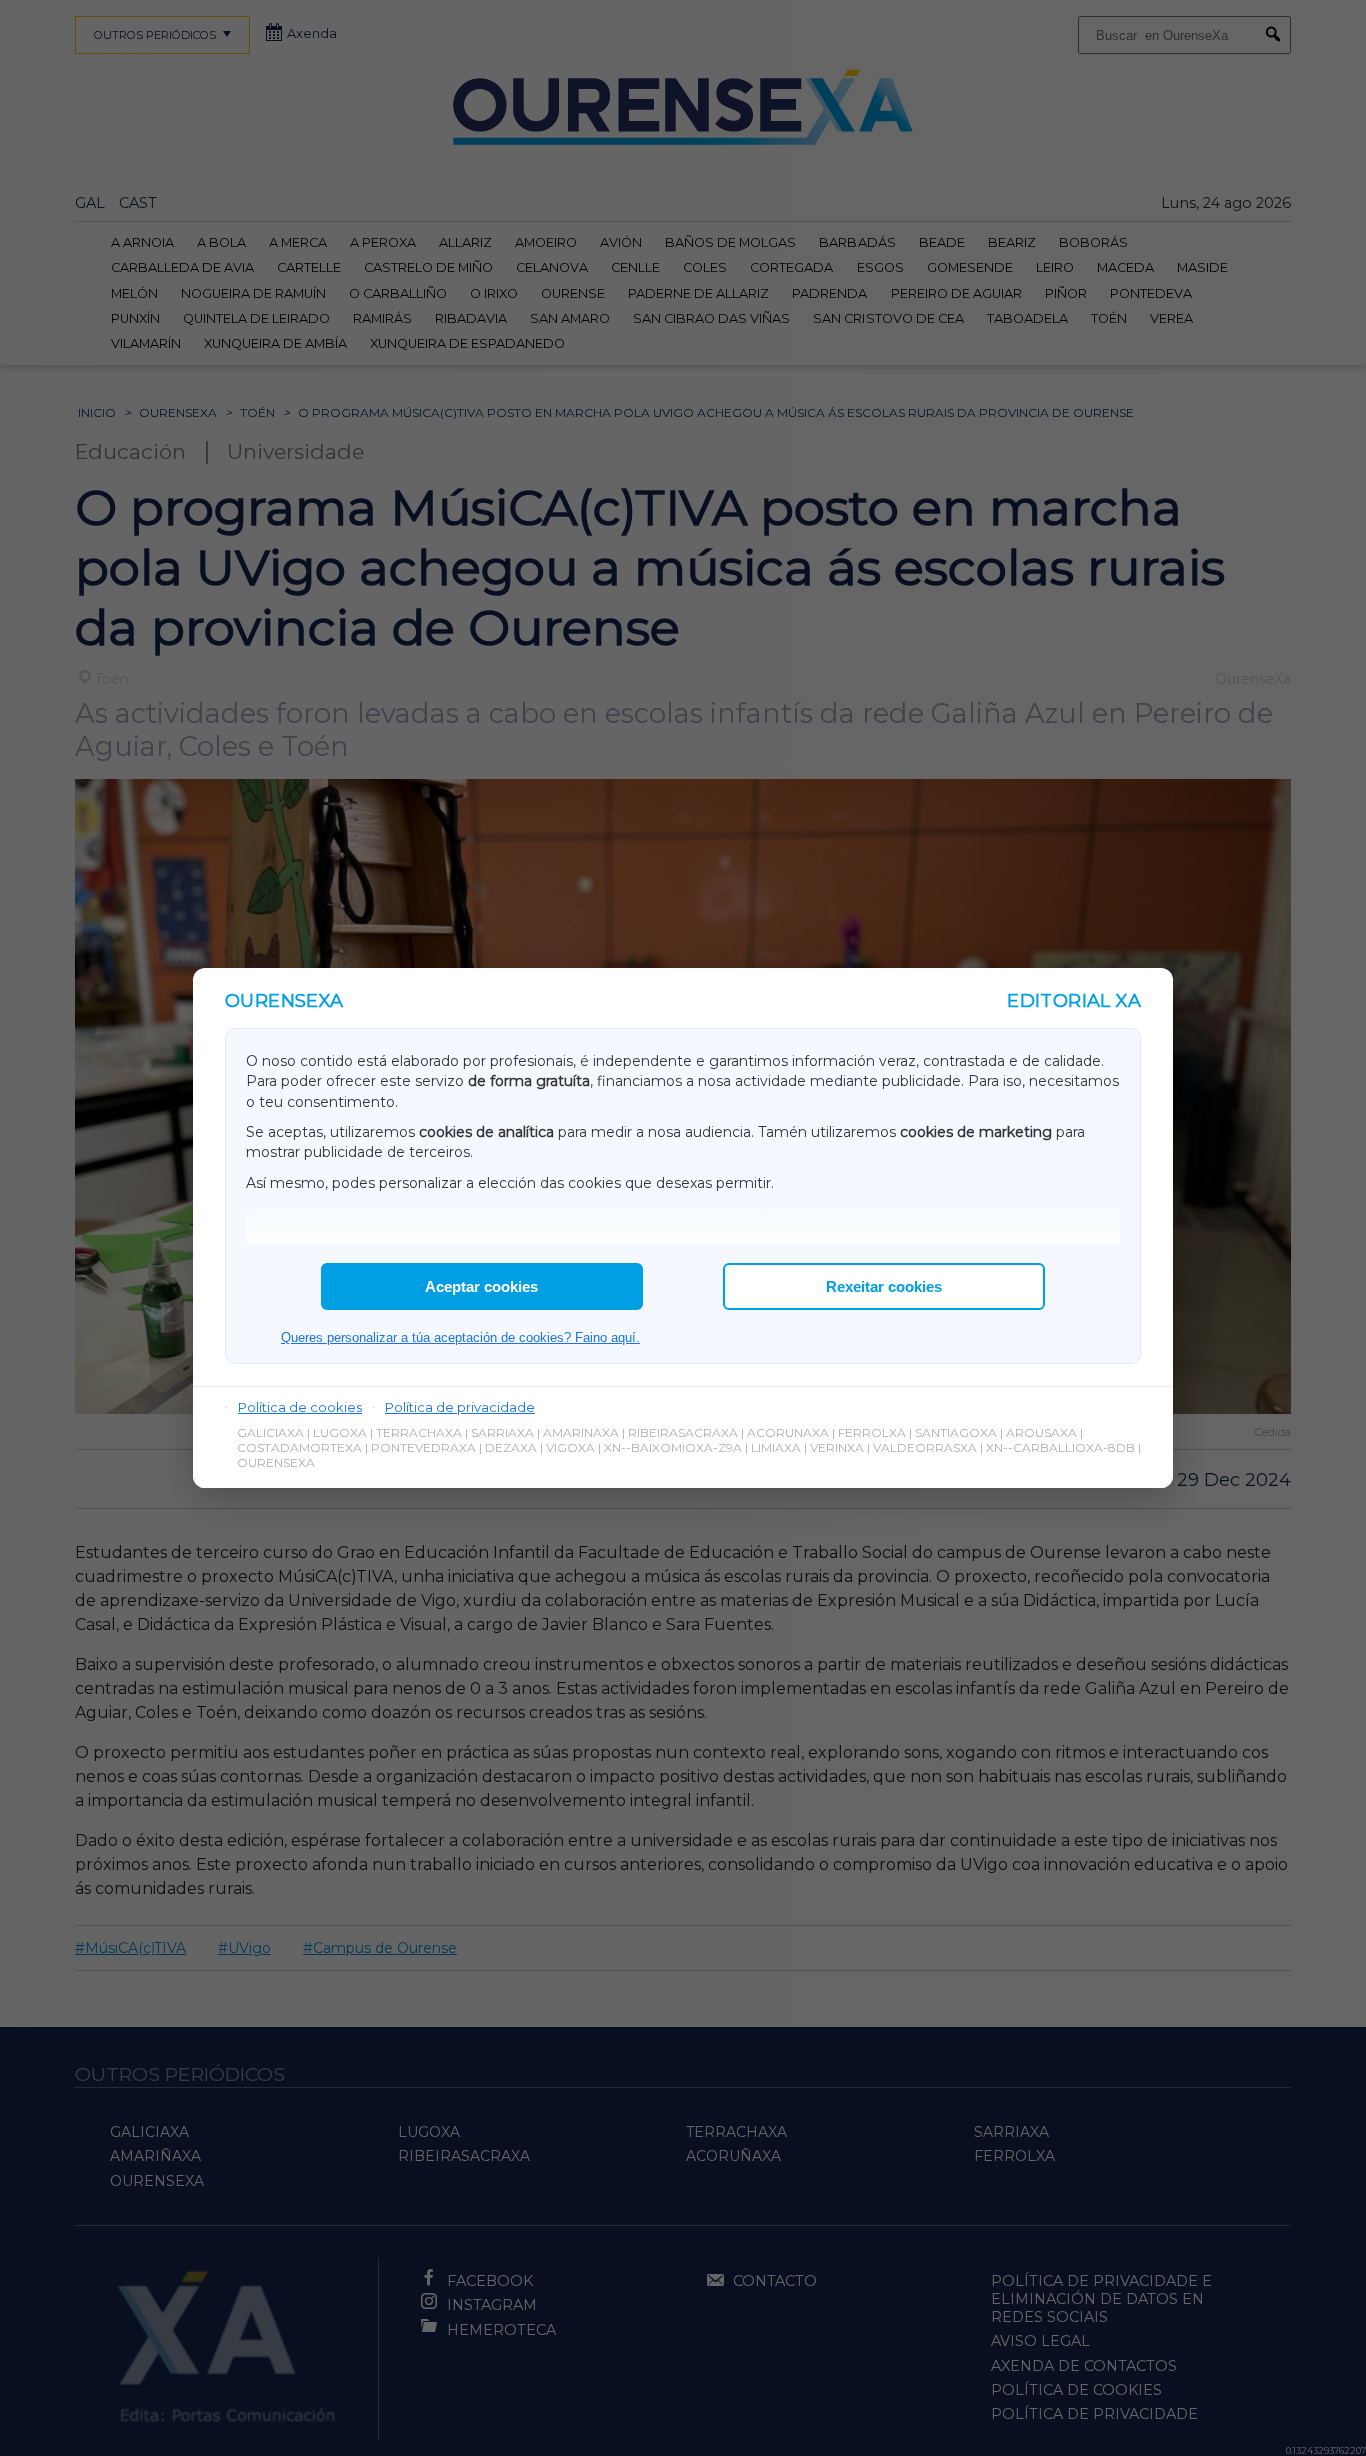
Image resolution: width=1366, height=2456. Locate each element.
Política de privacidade (460, 1407)
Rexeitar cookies (884, 1286)
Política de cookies (300, 1407)
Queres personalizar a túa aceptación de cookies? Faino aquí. (460, 1337)
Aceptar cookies (481, 1286)
